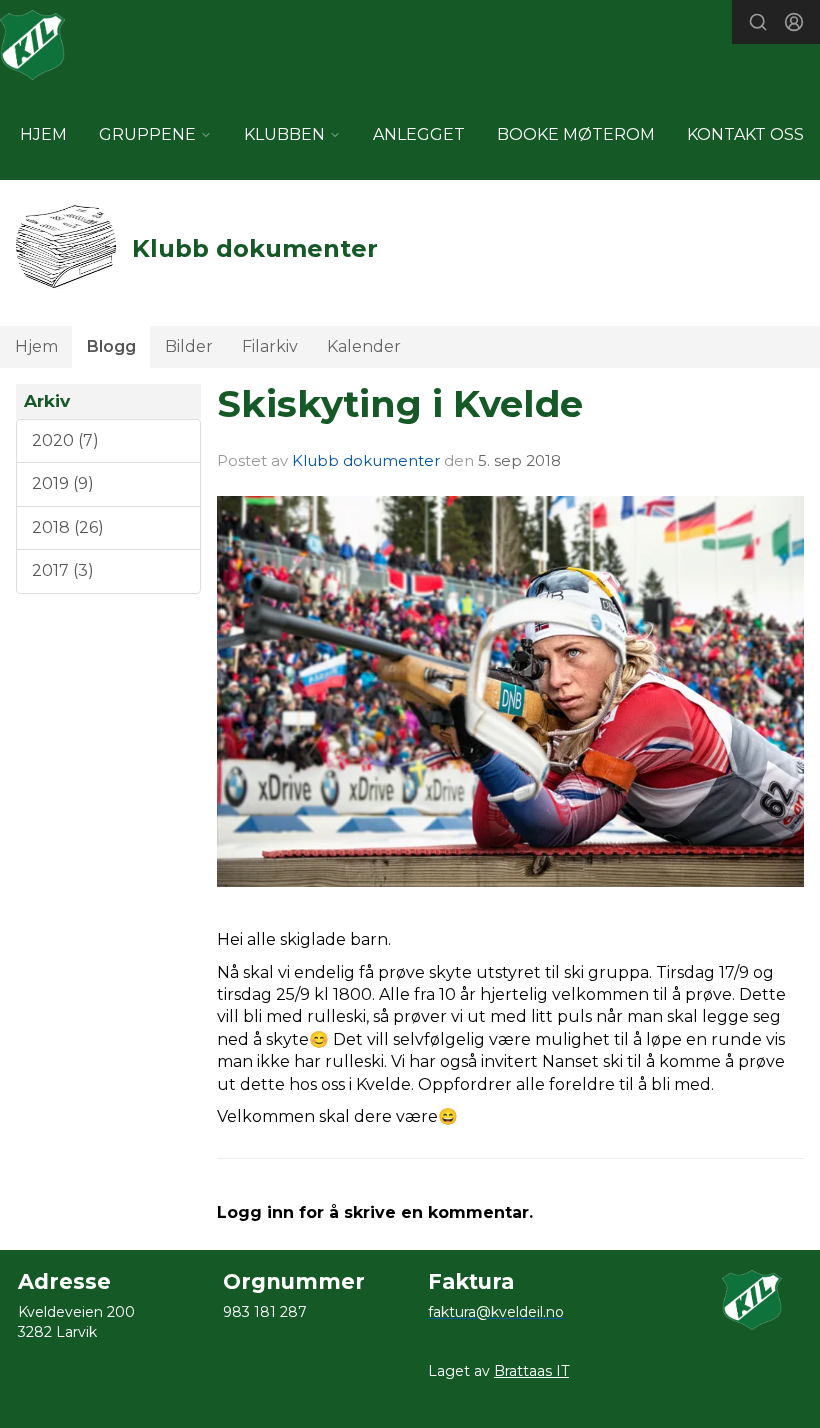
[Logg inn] (794, 22)
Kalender (364, 346)
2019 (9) (63, 483)
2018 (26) (68, 527)
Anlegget (419, 134)
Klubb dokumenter (366, 460)
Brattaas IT (531, 1371)
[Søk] (758, 22)
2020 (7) (65, 440)
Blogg (111, 346)
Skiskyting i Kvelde (400, 403)
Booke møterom (576, 134)
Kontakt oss (745, 134)
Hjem (36, 346)
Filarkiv (270, 346)
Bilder (189, 346)
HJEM (43, 134)
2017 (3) (63, 570)
